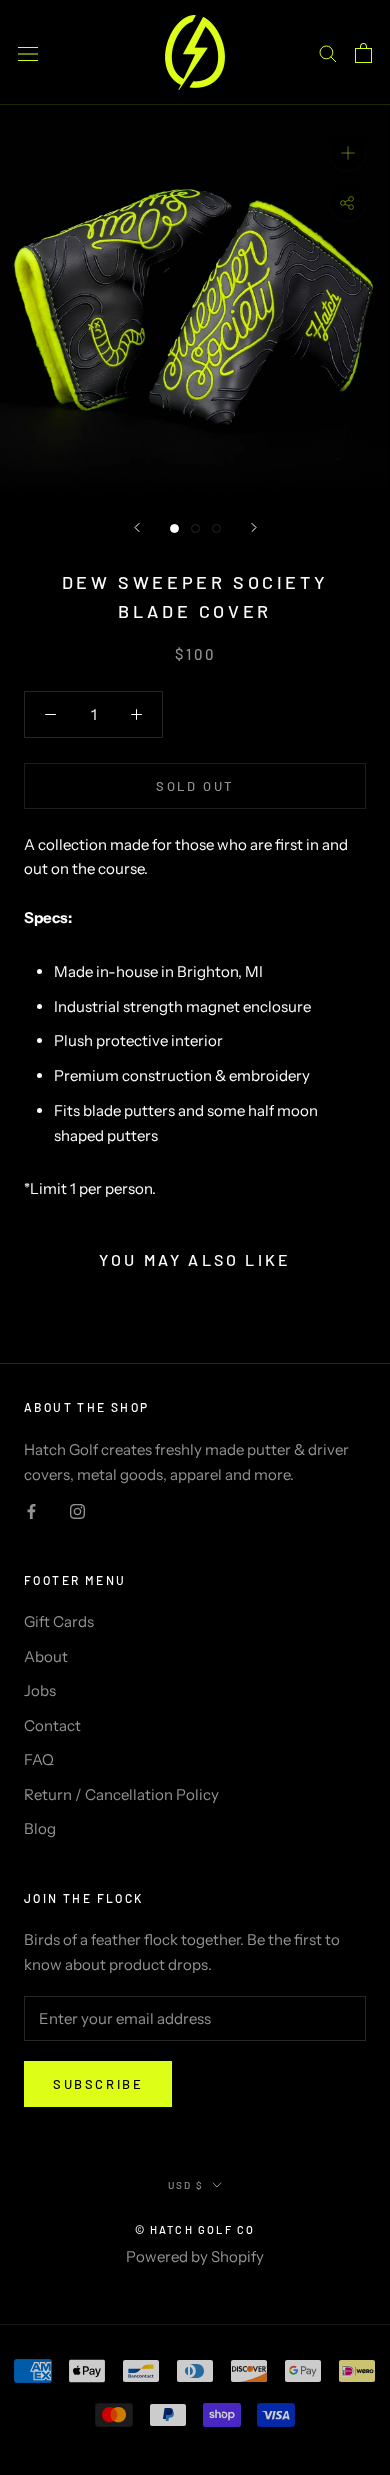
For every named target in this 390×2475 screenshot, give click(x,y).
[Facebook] (31, 1511)
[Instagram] (77, 1511)
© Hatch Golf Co (195, 2229)
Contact (52, 1725)
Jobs (40, 1690)
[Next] (254, 527)
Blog (40, 1828)
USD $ (186, 2185)
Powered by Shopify (195, 2256)
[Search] (328, 53)
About (46, 1656)
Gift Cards (59, 1621)
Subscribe (98, 2084)
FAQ (39, 1759)
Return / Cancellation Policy (121, 1794)
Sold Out (195, 786)
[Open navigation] (28, 52)
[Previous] (137, 527)
